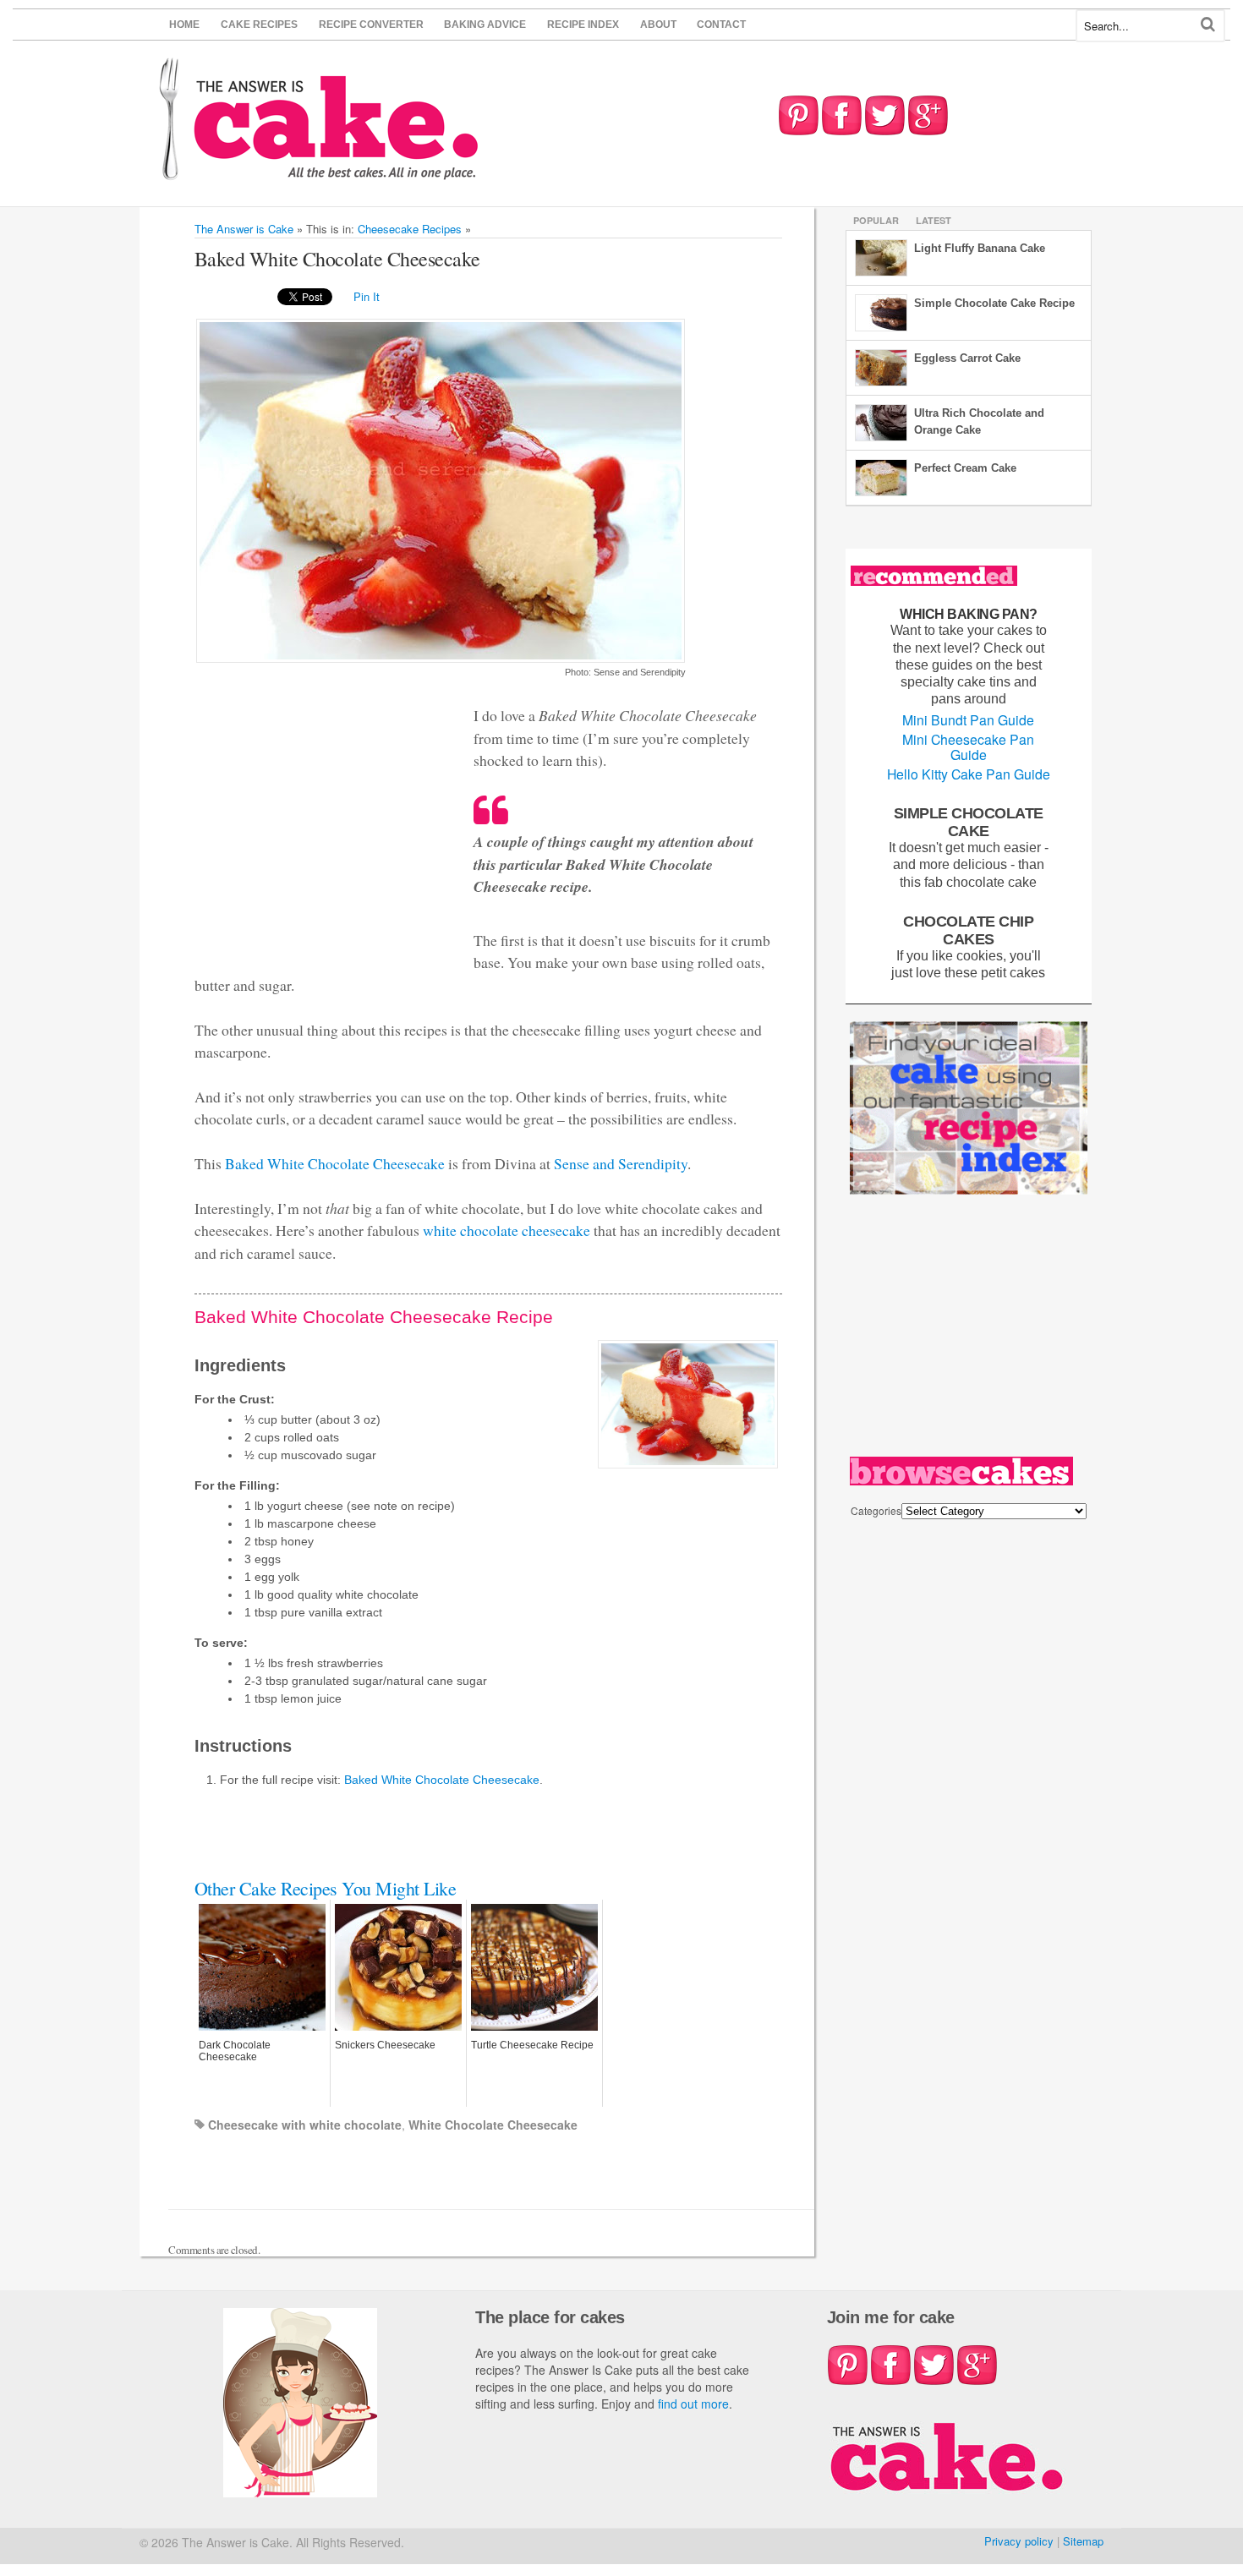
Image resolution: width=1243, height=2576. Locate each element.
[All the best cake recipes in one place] (319, 172)
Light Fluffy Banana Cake (980, 248)
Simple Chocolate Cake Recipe (994, 303)
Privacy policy (1019, 2541)
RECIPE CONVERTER (371, 25)
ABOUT (658, 25)
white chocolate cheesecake (507, 1230)
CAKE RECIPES (259, 25)
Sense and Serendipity (621, 1163)
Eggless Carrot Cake (967, 358)
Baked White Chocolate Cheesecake (335, 1163)
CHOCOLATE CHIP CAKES (968, 930)
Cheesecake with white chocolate (305, 2125)
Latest (934, 220)
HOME (184, 25)
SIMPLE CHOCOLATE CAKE (969, 822)
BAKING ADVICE (485, 25)
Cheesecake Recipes (410, 229)
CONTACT (721, 25)
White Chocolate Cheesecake (493, 2125)
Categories (876, 1510)
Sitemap (1083, 2541)
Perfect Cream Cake (965, 468)
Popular (876, 220)
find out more (693, 2404)
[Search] (1208, 24)
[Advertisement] (977, 1330)
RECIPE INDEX (583, 25)
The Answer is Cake (244, 229)
